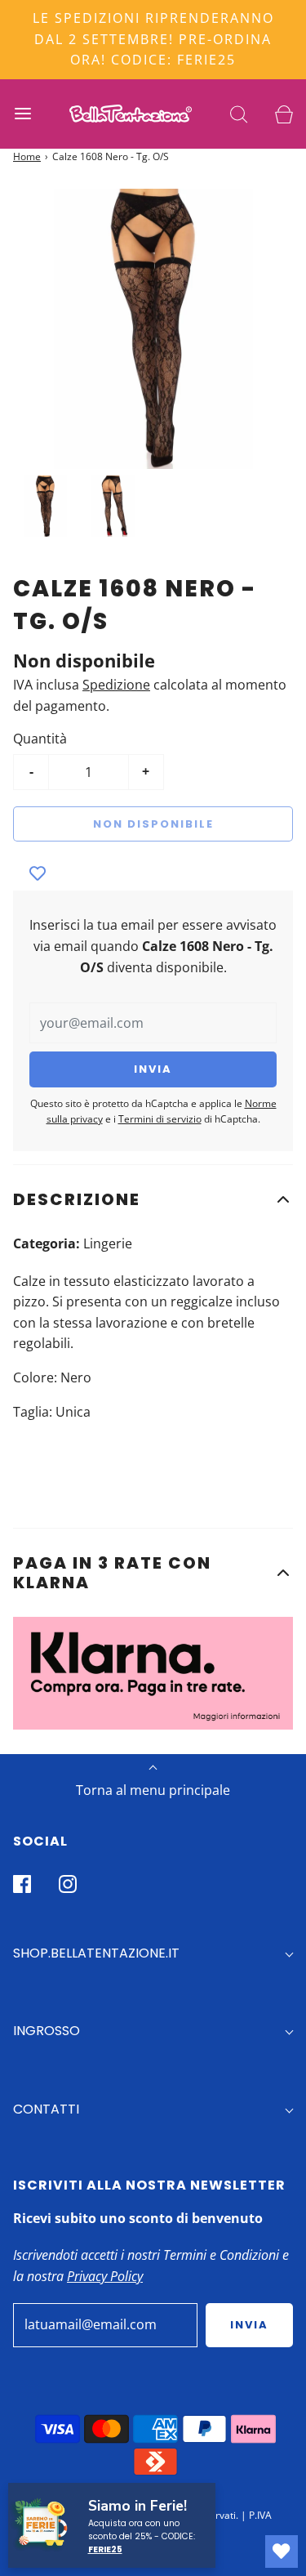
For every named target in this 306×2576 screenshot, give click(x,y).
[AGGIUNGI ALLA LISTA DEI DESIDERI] (38, 874)
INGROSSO (47, 2031)
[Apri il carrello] (284, 114)
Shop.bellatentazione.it (96, 1953)
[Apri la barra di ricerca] (239, 114)
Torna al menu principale (153, 1790)
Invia (249, 2325)
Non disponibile (153, 824)
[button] (153, 1199)
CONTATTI (46, 2109)
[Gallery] (153, 366)
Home (27, 156)
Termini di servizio (160, 1119)
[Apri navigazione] (22, 114)
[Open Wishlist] (282, 2551)
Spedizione (116, 685)
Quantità (40, 739)
